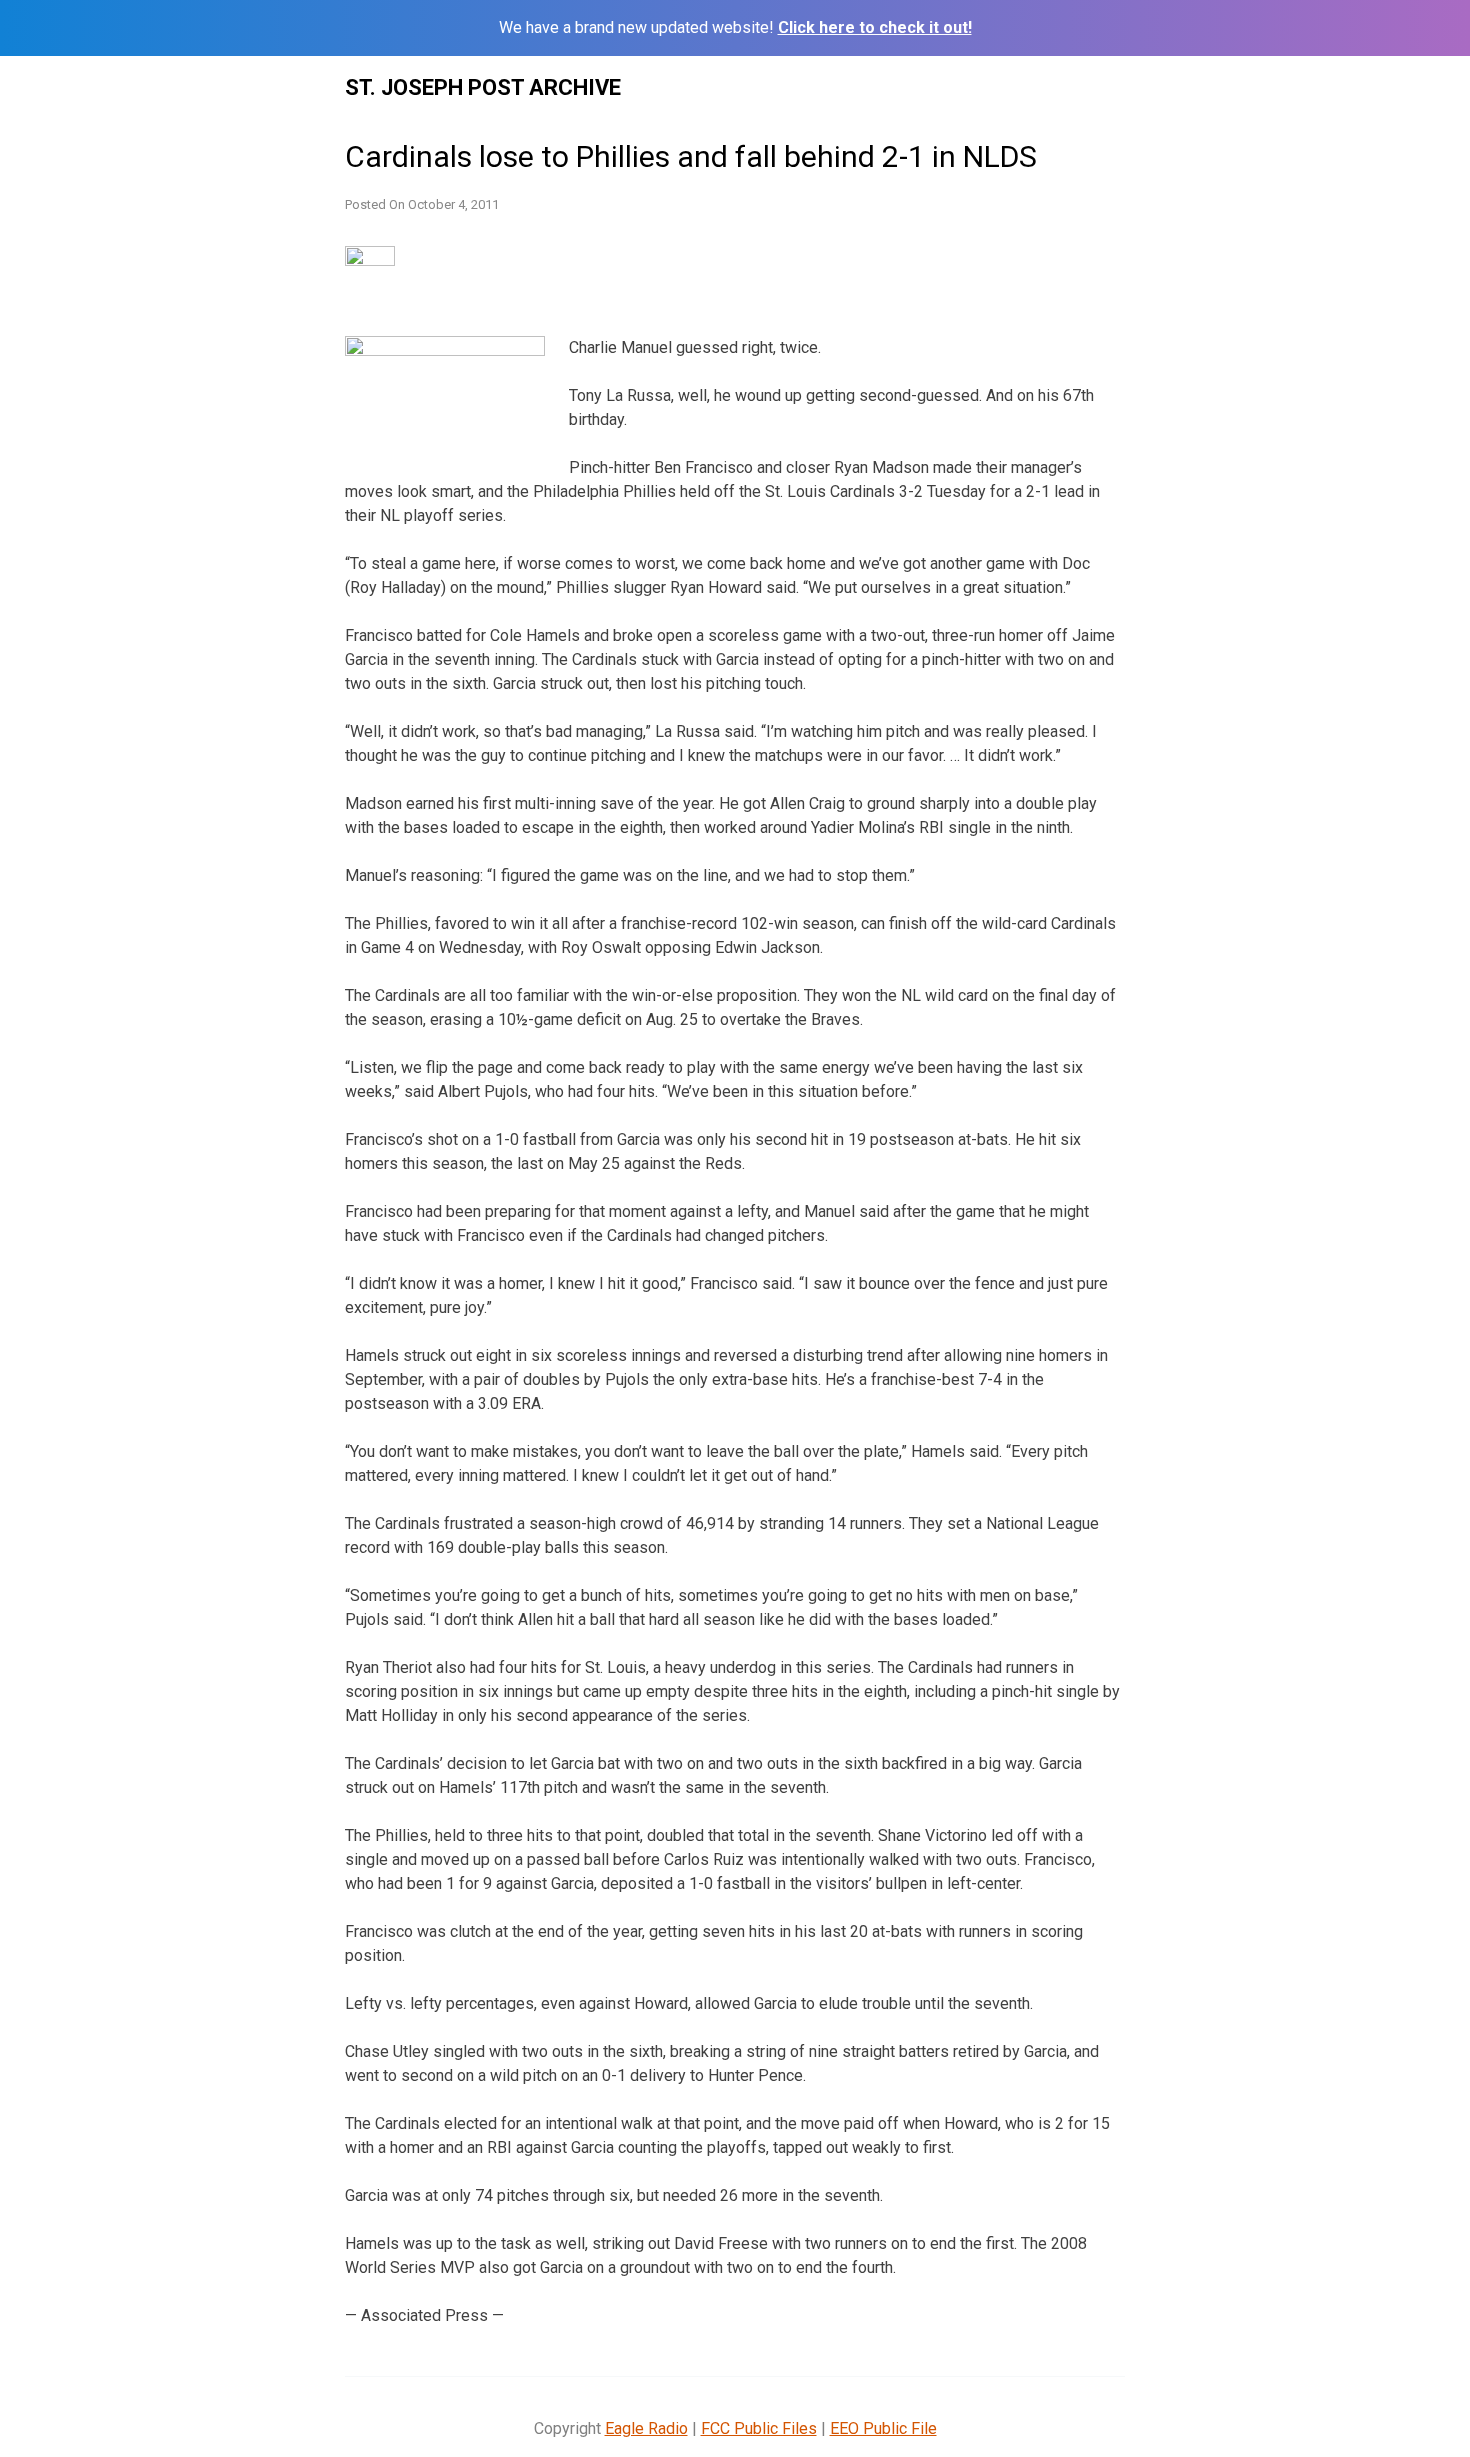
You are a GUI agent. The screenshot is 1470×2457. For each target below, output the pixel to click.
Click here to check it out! (875, 27)
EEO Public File (883, 2428)
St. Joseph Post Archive (483, 87)
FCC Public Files (759, 2428)
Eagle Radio (646, 2428)
